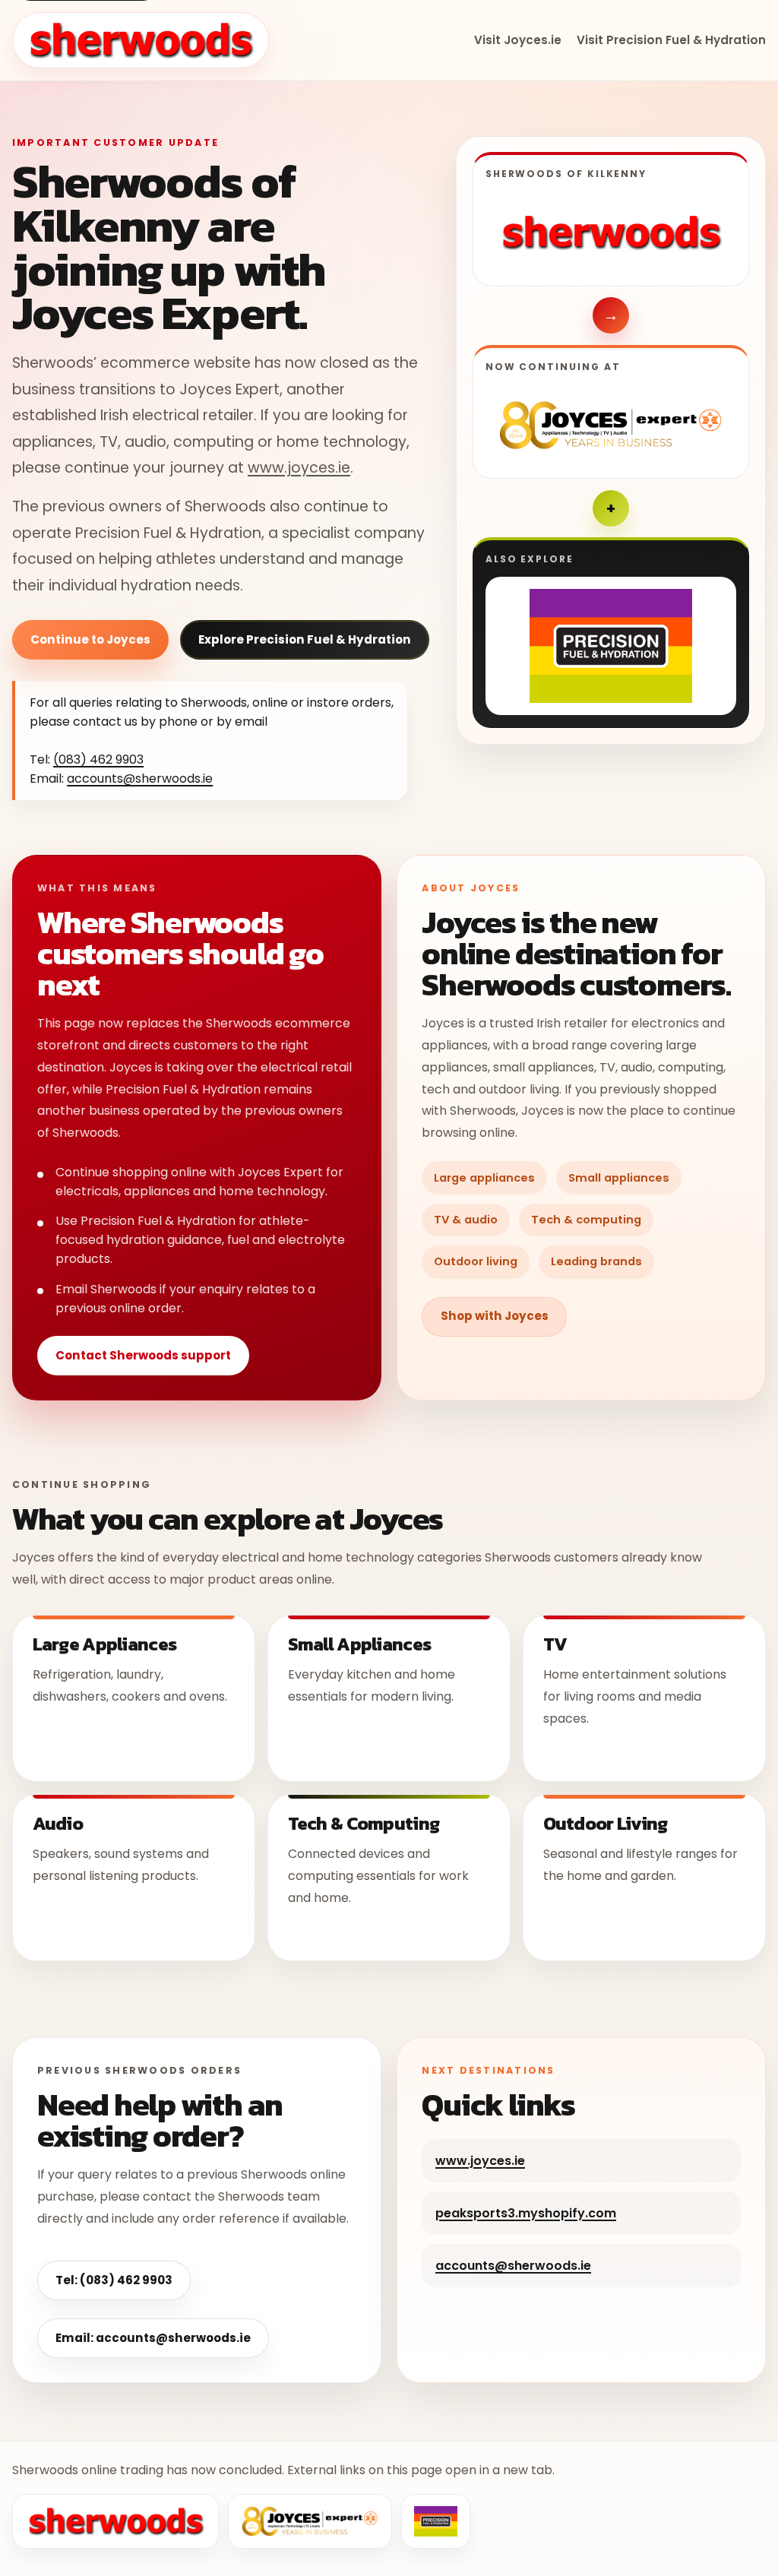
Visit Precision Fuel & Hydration (671, 40)
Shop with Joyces (495, 1316)
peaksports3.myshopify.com (526, 2213)
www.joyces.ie (299, 468)
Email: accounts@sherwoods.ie (153, 2338)
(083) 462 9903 (98, 760)
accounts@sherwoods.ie (140, 778)
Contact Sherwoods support (143, 1355)
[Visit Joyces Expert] (611, 425)
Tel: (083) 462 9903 (114, 2280)
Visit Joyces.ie (518, 40)
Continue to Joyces (90, 639)
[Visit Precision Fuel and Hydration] (611, 646)
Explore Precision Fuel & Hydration (305, 639)
